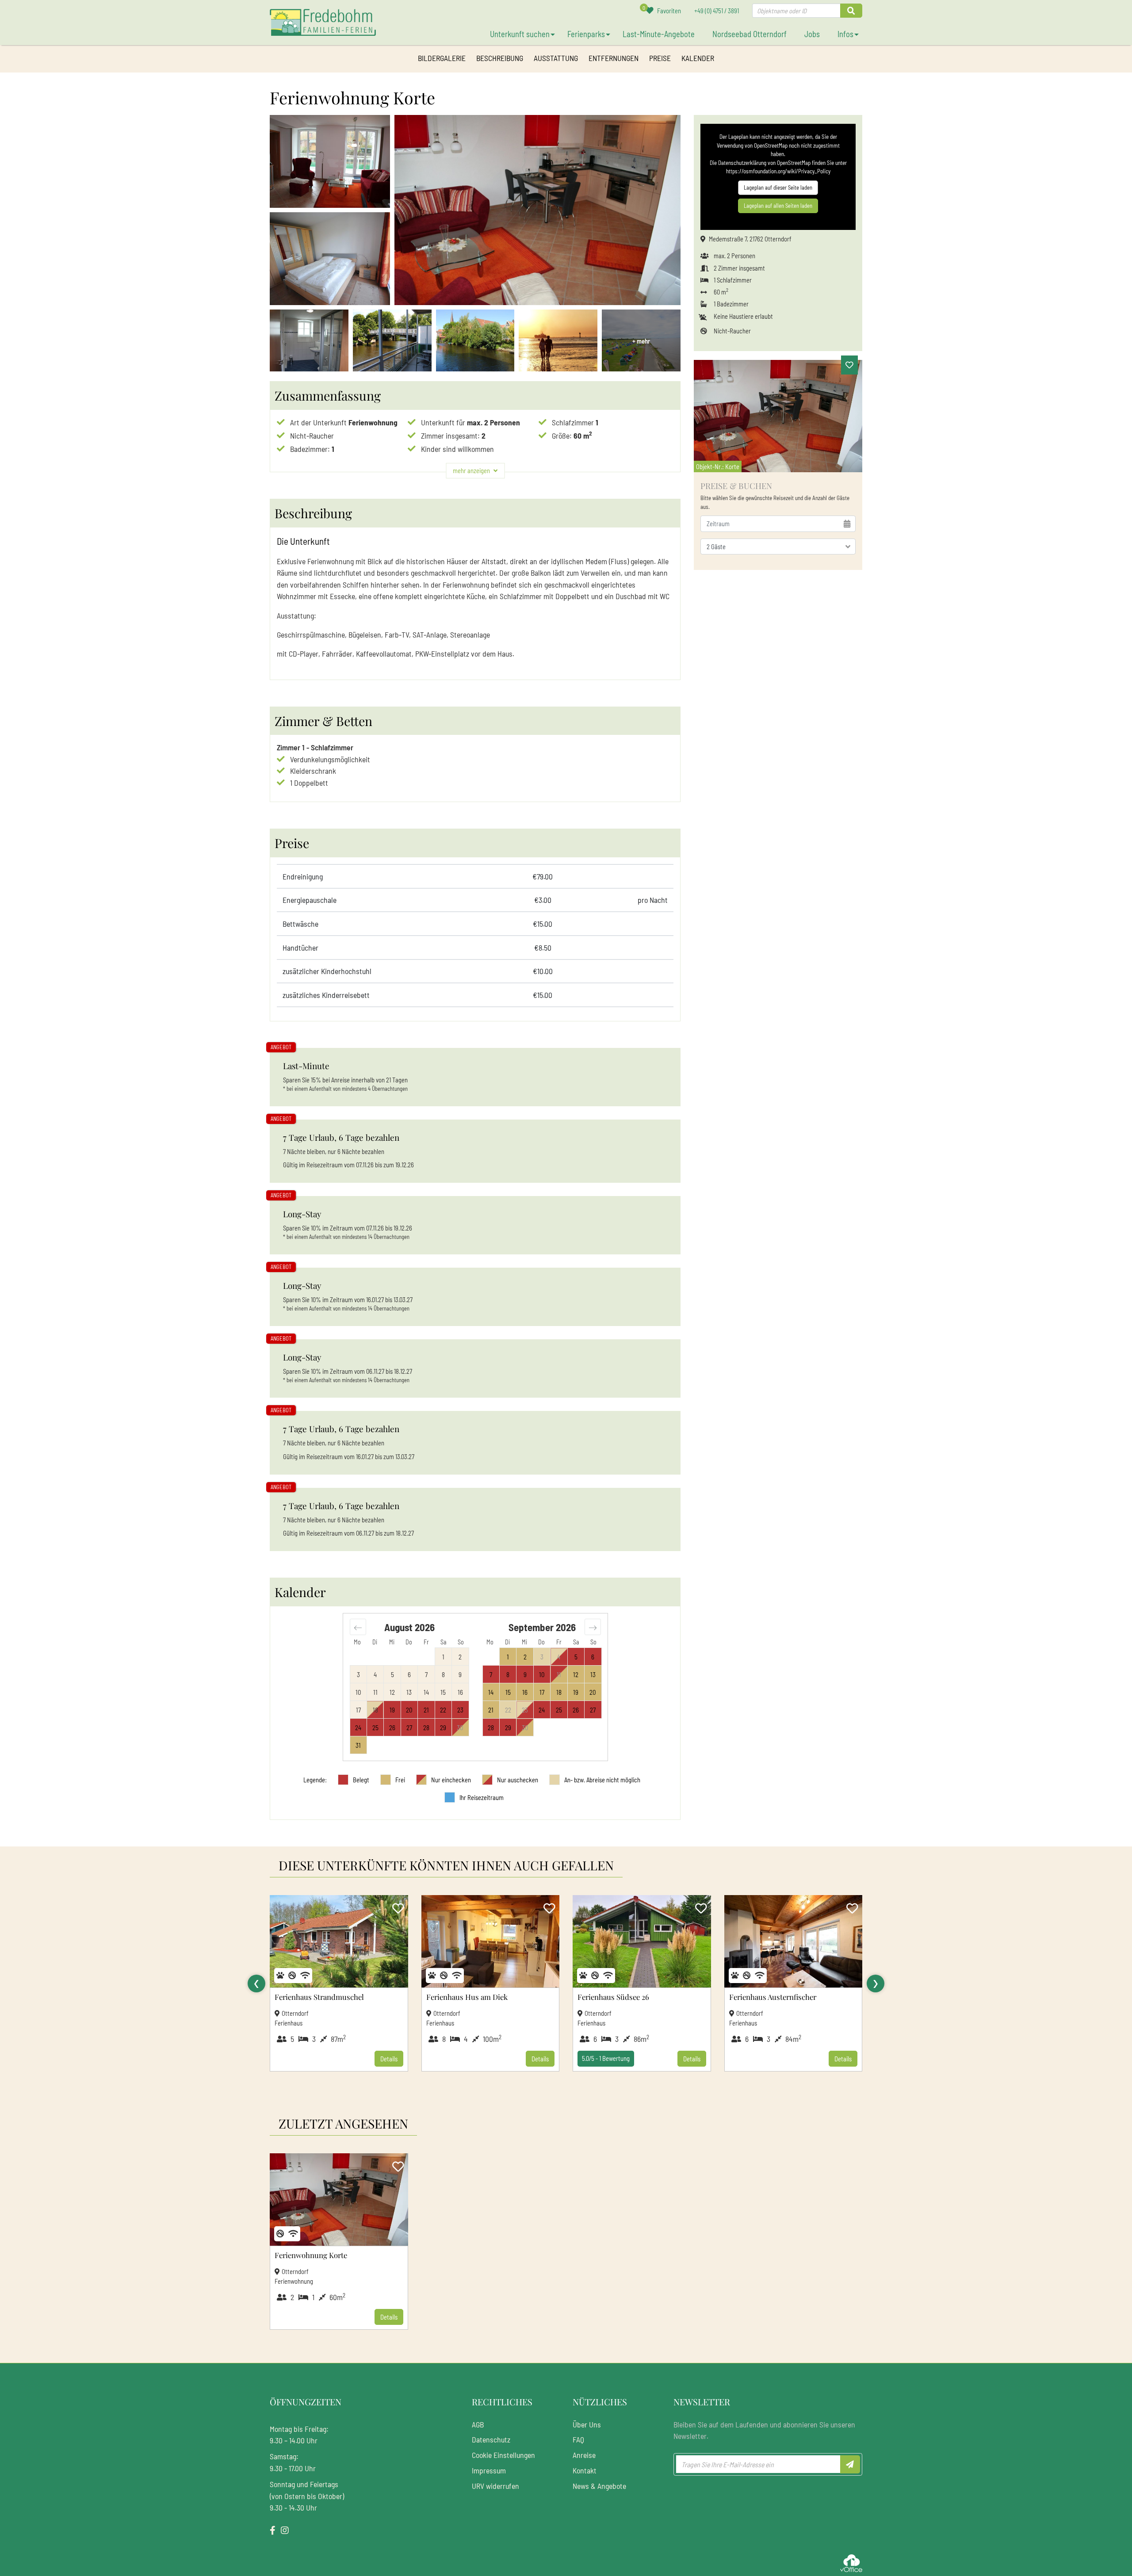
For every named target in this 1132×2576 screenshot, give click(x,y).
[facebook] (273, 2530)
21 (491, 1710)
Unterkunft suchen (520, 34)
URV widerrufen (495, 2486)
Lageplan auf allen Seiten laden (778, 206)
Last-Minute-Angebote (659, 34)
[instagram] (285, 2530)
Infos (845, 34)
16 (525, 1692)
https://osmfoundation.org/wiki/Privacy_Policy (778, 171)
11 (559, 1674)
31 (358, 1745)
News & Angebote (599, 2486)
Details (389, 2059)
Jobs (812, 34)
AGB (478, 2424)
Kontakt (585, 2470)
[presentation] (256, 1984)
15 (508, 1692)
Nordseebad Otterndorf (750, 34)
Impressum (489, 2470)
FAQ (578, 2439)
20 (593, 1692)
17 (542, 1692)
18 (559, 1692)
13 (593, 1674)
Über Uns (587, 2424)
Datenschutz (491, 2439)
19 (576, 1692)
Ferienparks (586, 34)
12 (576, 1674)
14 (491, 1692)
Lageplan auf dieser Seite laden (778, 187)
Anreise (584, 2455)
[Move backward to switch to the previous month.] (358, 1627)
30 (460, 1728)
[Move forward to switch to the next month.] (593, 1627)
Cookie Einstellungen (503, 2455)
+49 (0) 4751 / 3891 (717, 11)
